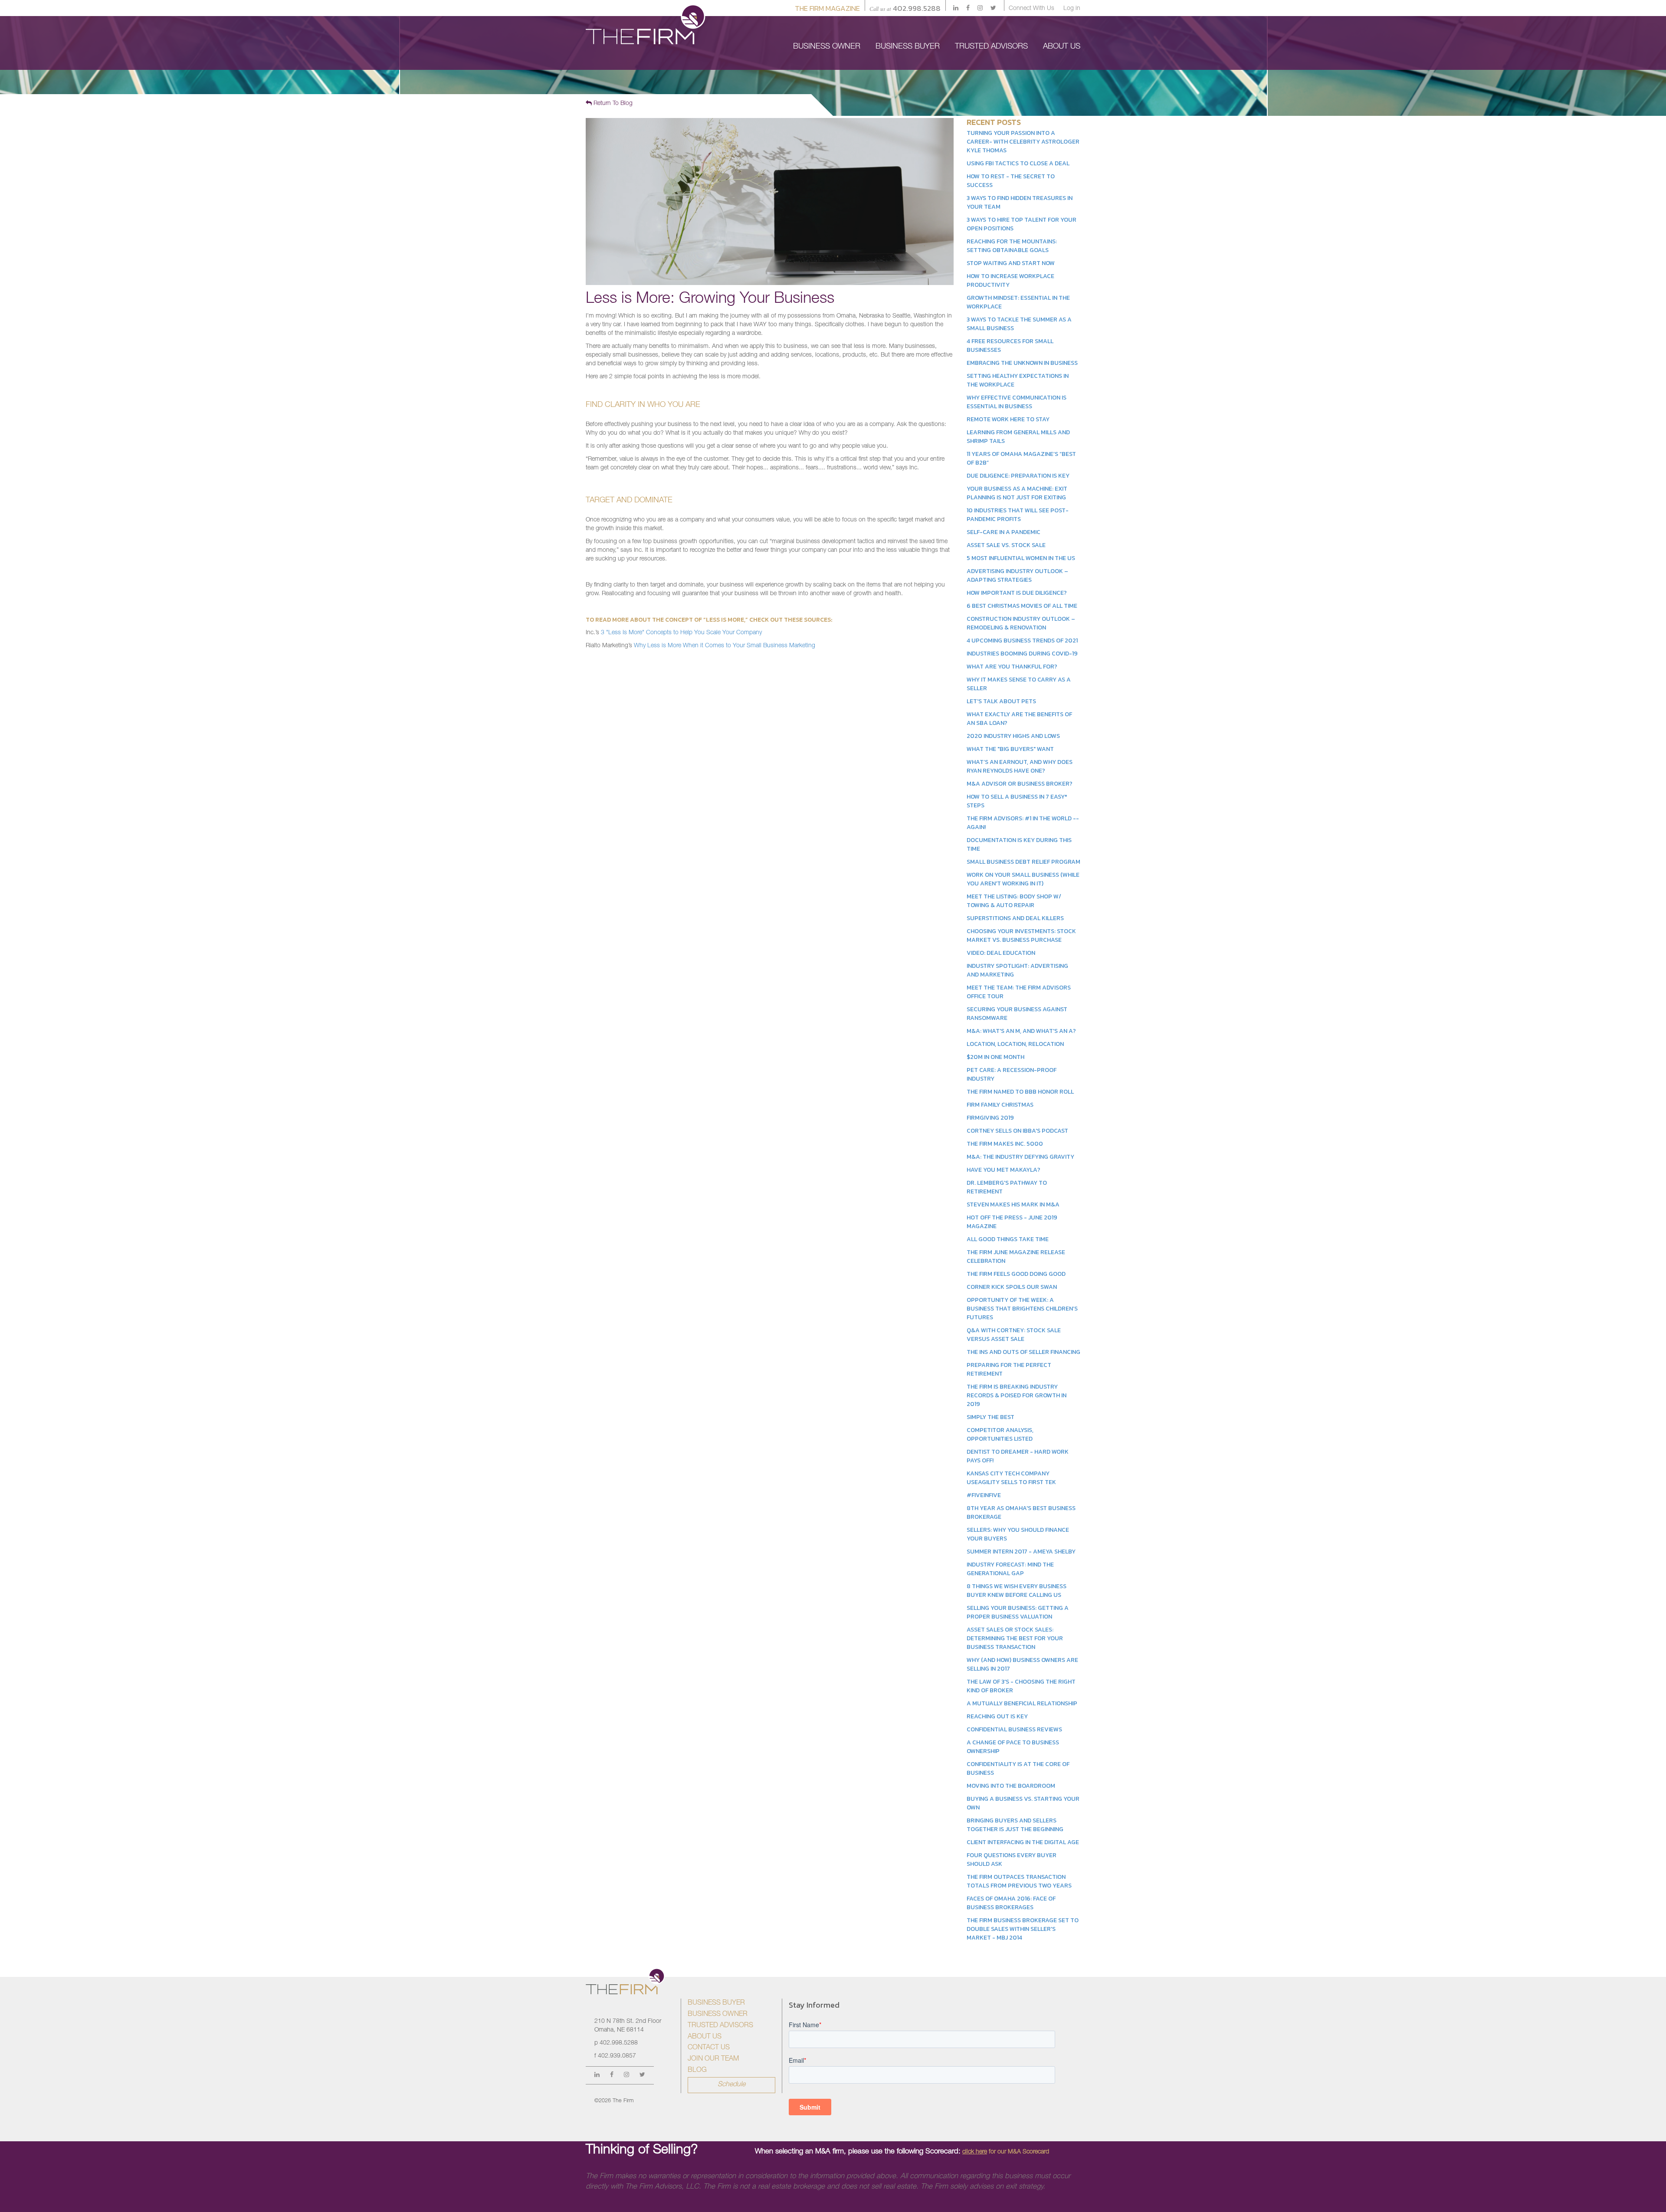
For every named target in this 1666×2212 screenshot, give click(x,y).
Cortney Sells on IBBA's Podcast (1017, 1131)
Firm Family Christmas (1000, 1105)
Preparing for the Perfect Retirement (1009, 1369)
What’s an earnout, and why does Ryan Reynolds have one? (1020, 766)
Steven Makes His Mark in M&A (1013, 1204)
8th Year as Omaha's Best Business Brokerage (1021, 1512)
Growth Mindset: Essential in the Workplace (1018, 302)
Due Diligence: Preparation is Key (1018, 476)
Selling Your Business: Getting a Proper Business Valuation (1018, 1612)
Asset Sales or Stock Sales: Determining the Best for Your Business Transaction (1015, 1638)
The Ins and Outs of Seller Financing (1023, 1352)
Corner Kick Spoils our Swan (1012, 1287)
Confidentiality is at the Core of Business (1018, 1768)
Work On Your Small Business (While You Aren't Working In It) (1023, 879)
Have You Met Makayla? (1004, 1170)
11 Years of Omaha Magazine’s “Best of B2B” (1021, 458)
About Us (705, 2037)
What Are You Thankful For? (1012, 667)
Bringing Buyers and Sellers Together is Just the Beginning (1015, 1825)
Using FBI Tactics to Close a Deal (1018, 163)
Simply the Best (990, 1417)
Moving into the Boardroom (1011, 1786)
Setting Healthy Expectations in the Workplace (1018, 380)
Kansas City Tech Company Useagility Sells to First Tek (1011, 1478)
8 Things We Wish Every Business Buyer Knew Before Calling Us (1017, 1591)
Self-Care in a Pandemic (1004, 532)
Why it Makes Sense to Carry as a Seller (1019, 684)
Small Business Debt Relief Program (1023, 862)
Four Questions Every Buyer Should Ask (1012, 1860)
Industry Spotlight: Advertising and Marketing (1017, 970)
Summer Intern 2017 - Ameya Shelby (1021, 1552)
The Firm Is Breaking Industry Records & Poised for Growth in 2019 (1017, 1395)
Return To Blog (612, 104)
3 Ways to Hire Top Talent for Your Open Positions (1022, 224)
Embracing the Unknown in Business (1022, 363)
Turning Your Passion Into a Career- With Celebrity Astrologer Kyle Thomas (1023, 142)
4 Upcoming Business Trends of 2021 (1022, 641)
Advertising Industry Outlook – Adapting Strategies (1017, 575)
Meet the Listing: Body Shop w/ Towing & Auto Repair (1014, 901)
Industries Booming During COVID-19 (1022, 654)
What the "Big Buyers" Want (1010, 749)
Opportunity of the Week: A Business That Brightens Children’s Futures (1022, 1309)
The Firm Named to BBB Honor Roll (1020, 1092)
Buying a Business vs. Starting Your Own (1023, 1803)
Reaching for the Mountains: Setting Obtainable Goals (1012, 246)
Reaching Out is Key (997, 1716)
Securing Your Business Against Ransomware (1017, 1014)
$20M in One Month (995, 1057)
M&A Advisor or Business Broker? (1020, 784)
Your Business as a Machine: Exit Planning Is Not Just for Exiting (1017, 493)
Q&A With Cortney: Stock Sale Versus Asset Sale (1014, 1335)
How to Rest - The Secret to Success (1011, 181)
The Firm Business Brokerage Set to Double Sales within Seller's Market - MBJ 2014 (1023, 1929)
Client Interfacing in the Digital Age (1023, 1842)
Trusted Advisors (720, 2026)
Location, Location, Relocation (1015, 1044)
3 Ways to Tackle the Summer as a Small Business (1019, 324)
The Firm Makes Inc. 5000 (1005, 1144)
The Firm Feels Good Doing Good (1016, 1274)
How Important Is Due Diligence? (1017, 593)
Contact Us (709, 2048)
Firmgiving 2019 (990, 1118)
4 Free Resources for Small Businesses (1010, 346)
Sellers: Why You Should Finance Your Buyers (1018, 1534)
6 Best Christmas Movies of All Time (1022, 606)
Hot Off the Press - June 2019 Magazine (1012, 1222)
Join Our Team (713, 2059)
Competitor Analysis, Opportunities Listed (1000, 1434)
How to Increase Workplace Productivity (1010, 280)
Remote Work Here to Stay (1008, 419)
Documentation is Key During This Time (1019, 844)
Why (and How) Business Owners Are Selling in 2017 (1022, 1664)
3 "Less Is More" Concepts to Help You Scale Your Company (681, 633)
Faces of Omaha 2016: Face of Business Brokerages (1011, 1903)
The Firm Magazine (827, 8)
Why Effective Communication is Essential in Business (1017, 402)
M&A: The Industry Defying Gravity (1020, 1157)
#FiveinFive (984, 1495)
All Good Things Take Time (1008, 1239)
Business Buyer (716, 2003)
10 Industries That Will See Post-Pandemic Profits (1018, 515)
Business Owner (718, 2015)
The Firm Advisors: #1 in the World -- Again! (1023, 823)
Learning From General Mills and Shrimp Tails (1018, 437)
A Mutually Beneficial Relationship (1022, 1703)
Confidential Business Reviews (1014, 1729)
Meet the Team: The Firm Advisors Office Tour (1019, 992)
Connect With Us (1031, 9)
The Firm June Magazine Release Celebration (1016, 1257)
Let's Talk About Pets (1001, 701)
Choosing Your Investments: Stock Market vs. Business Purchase (1021, 936)
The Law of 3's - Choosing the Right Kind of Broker (1021, 1686)
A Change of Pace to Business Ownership (1013, 1747)
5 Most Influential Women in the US (1021, 558)
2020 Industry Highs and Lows (1013, 736)
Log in (1072, 9)
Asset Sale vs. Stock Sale (1006, 545)
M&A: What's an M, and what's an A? (1021, 1031)
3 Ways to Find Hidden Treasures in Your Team (1020, 202)
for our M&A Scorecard (1006, 2152)
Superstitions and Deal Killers (1015, 918)
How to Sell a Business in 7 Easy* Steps (1017, 801)
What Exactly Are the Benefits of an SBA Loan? (1019, 719)
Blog (697, 2071)
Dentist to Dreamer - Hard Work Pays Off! (1018, 1456)
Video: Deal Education (1001, 953)
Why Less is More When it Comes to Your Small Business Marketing (725, 646)
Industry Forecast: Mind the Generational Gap (1010, 1569)
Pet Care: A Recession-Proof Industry (1012, 1074)
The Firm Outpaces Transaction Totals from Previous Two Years (1019, 1881)
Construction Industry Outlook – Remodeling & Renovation (1021, 623)
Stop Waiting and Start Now (1011, 263)
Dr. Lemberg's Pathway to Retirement (1007, 1187)
